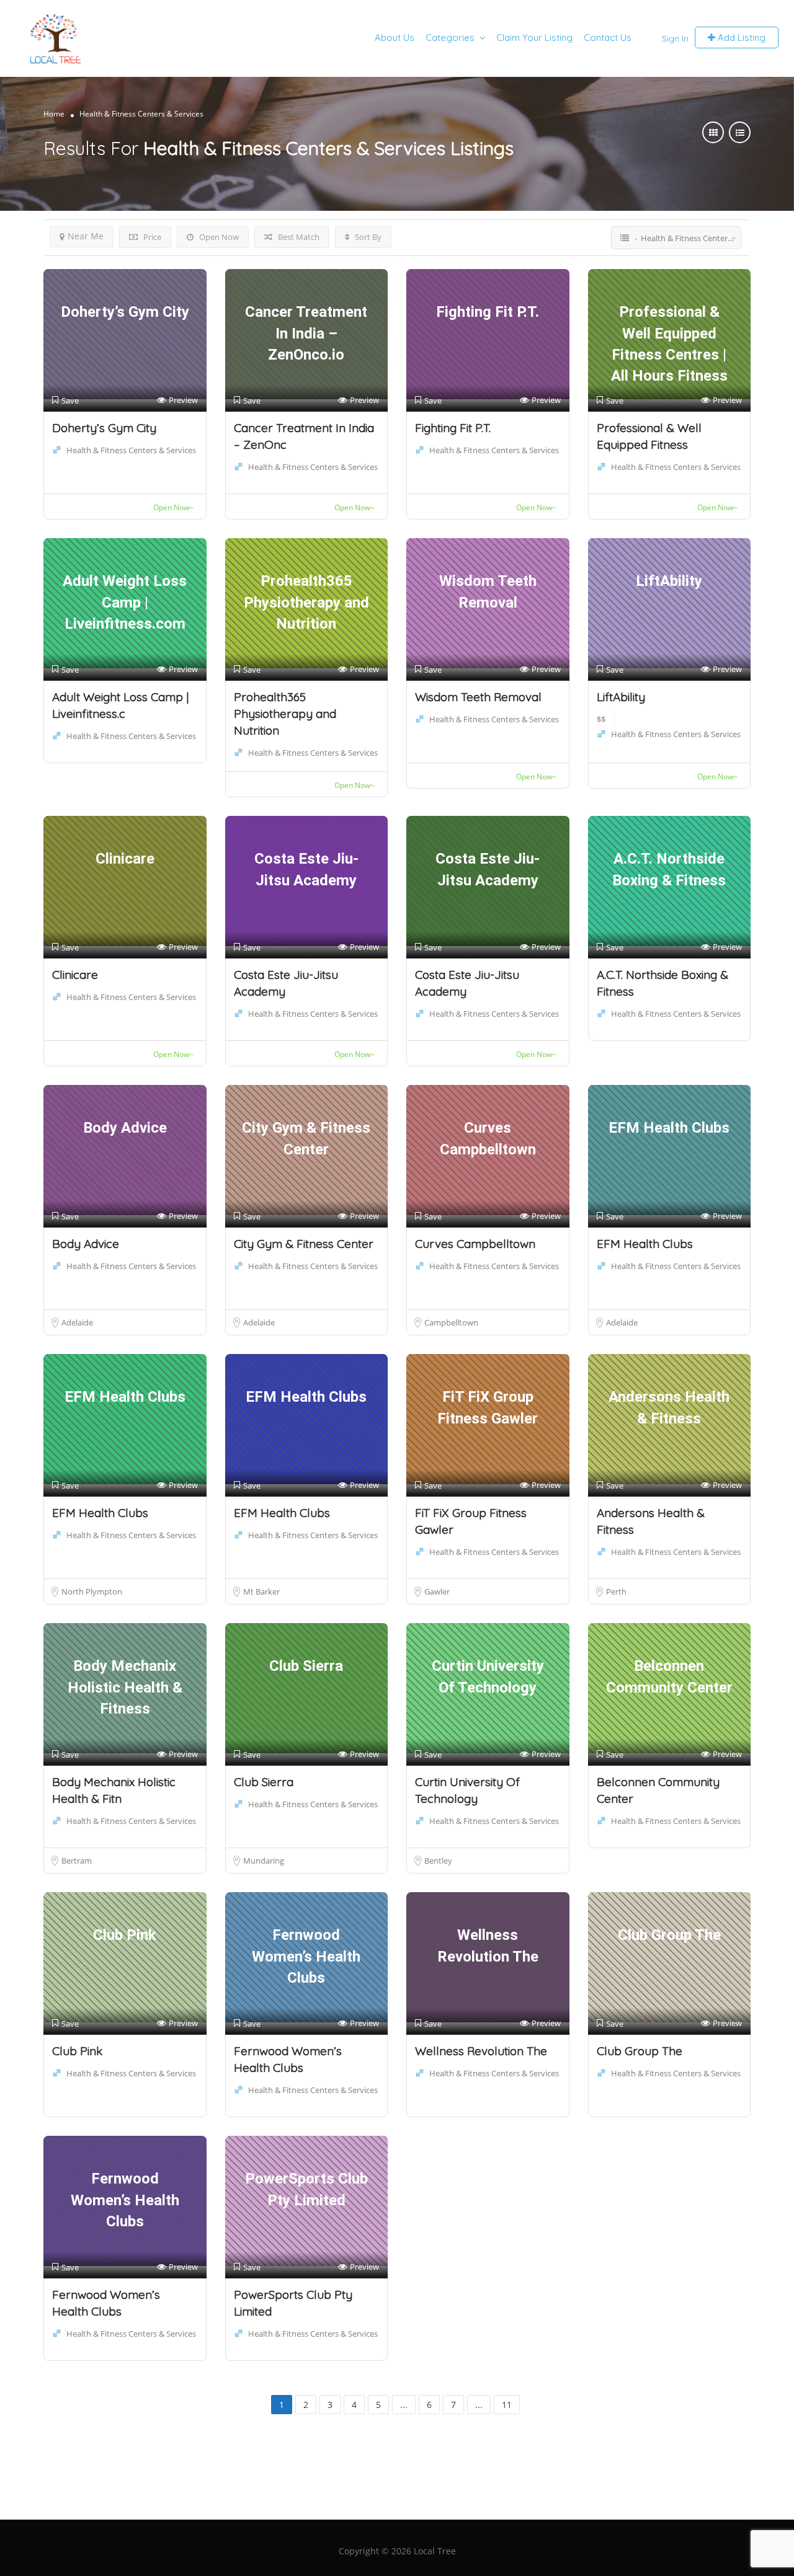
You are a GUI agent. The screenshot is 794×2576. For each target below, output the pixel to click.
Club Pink (77, 2051)
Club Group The (640, 2051)
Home (54, 114)
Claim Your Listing (534, 38)
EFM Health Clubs (645, 1244)
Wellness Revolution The (481, 2051)
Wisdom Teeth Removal (478, 697)
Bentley (438, 1861)
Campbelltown (451, 1322)
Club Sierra (264, 1782)
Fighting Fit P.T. (453, 428)
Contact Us (608, 38)
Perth (616, 1591)
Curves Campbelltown (475, 1244)
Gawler (437, 1591)
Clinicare (75, 975)
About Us (395, 38)
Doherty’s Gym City (104, 428)
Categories (450, 38)
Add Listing (740, 38)
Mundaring (264, 1861)
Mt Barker (261, 1591)
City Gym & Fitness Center (304, 1244)
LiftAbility (621, 697)
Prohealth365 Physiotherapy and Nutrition (285, 714)
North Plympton (92, 1591)
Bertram (77, 1861)
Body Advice (86, 1244)
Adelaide (77, 1322)
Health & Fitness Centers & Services (131, 450)
